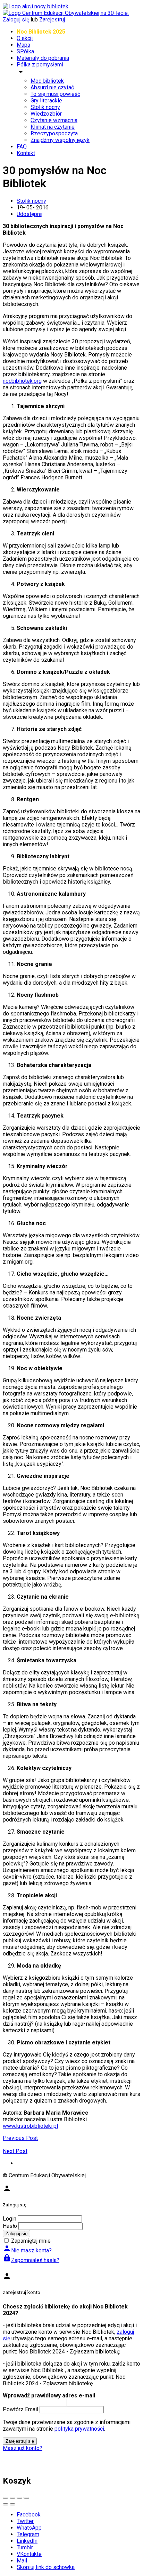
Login (10, 2219)
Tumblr (25, 2547)
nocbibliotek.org (22, 381)
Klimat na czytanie (53, 127)
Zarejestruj (52, 20)
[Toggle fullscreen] (19, 2498)
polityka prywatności (79, 2429)
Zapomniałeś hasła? (31, 2260)
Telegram (28, 2534)
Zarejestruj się (20, 2441)
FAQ (22, 147)
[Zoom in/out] (26, 2498)
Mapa (23, 45)
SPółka (25, 51)
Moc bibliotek (47, 81)
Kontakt (26, 153)
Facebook (29, 2515)
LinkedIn (27, 2541)
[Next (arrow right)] (12, 2504)
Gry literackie (46, 101)
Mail (22, 2561)
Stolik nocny (45, 107)
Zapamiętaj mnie (31, 2241)
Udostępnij (30, 214)
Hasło (10, 2226)
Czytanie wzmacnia (54, 120)
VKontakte (29, 2554)
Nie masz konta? (27, 2250)
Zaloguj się (16, 20)
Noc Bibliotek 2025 (41, 32)
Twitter (25, 2521)
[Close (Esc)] (6, 2498)
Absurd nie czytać (52, 87)
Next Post (15, 2151)
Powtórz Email (20, 2409)
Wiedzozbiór (46, 114)
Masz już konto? (23, 2448)
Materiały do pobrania (43, 58)
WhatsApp (29, 2528)
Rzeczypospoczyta (54, 133)
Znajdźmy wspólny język (60, 140)
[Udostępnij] (12, 2498)
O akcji (25, 38)
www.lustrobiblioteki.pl (30, 2126)
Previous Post (20, 2138)
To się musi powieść (55, 94)
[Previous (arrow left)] (6, 2504)
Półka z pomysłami (40, 65)
